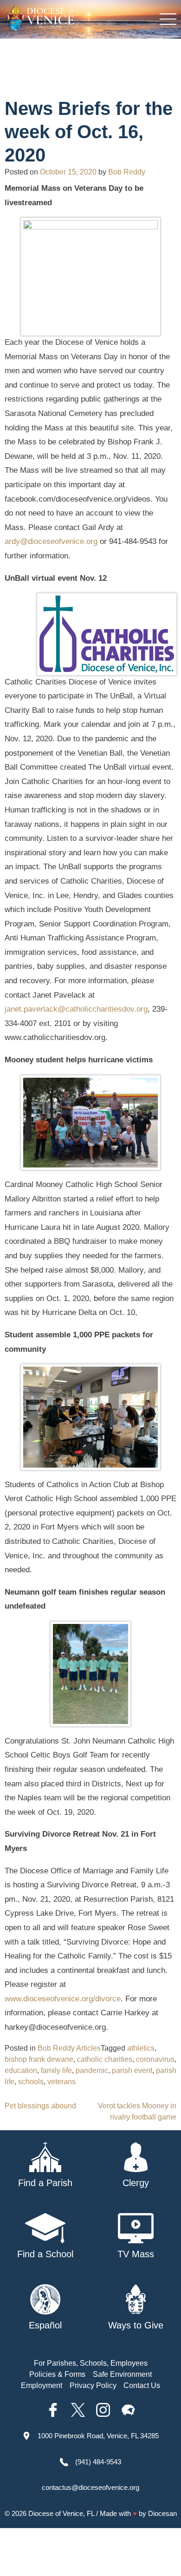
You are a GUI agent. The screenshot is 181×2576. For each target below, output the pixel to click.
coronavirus (155, 2059)
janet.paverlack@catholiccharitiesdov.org (76, 1009)
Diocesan (162, 2513)
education (21, 2070)
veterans (61, 2082)
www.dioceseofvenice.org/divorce (63, 1999)
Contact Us (142, 2385)
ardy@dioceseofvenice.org (51, 541)
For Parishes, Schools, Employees (91, 2363)
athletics (141, 2048)
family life (56, 2070)
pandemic (92, 2070)
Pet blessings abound (40, 2106)
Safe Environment (122, 2374)
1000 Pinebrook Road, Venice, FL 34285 (98, 2436)
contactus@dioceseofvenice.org (90, 2487)
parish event (132, 2070)
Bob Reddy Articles (69, 2048)
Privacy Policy (93, 2385)
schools (31, 2082)
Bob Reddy (127, 172)
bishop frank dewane (39, 2059)
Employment (42, 2385)
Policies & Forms (57, 2374)
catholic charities (105, 2059)
